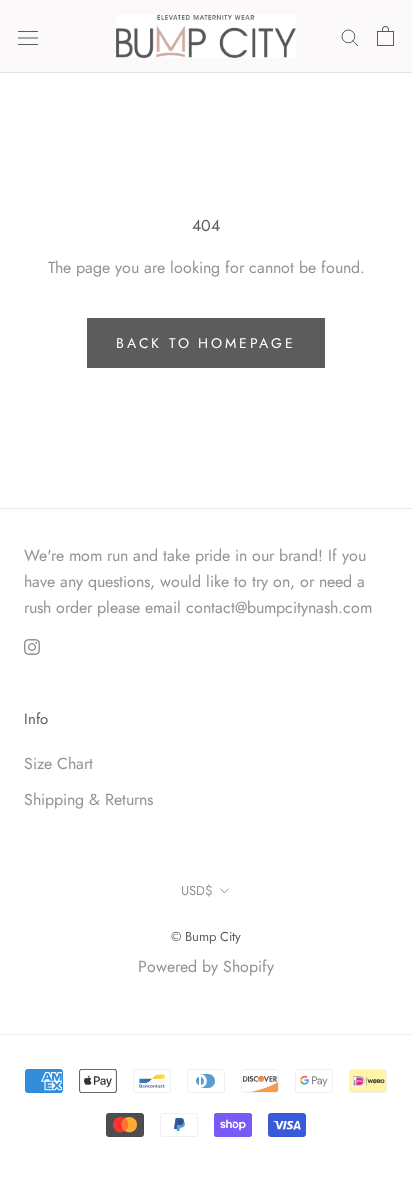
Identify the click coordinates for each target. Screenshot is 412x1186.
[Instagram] (32, 646)
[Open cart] (385, 36)
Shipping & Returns (88, 799)
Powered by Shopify (206, 966)
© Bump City (206, 936)
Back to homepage (206, 343)
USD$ (197, 890)
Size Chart (58, 763)
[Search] (350, 36)
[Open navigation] (28, 36)
